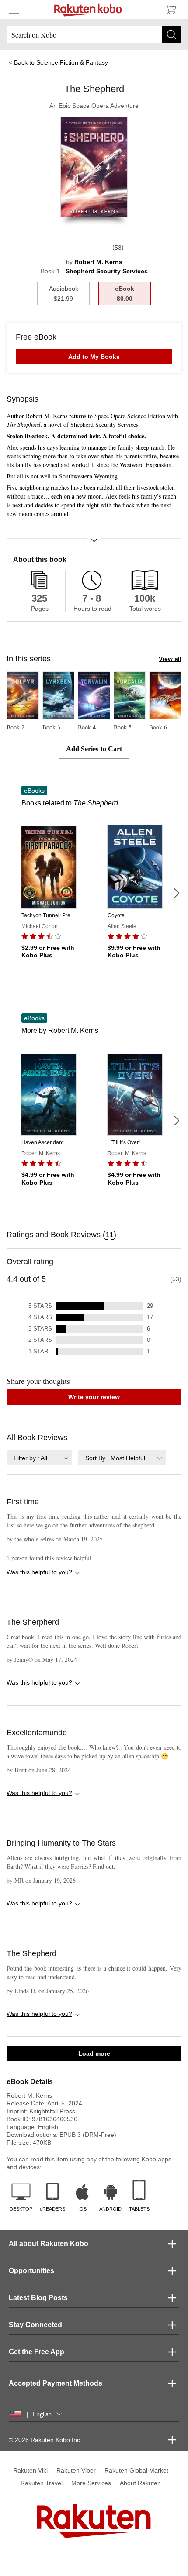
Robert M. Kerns (98, 262)
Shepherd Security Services (107, 271)
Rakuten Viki (30, 2470)
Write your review (94, 1397)
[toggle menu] (14, 10)
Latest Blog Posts (38, 2298)
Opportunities (31, 2271)
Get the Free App (37, 2352)
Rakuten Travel (42, 2483)
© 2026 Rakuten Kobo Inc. (45, 2440)
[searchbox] (94, 34)
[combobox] (39, 1458)
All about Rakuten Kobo (49, 2244)
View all (170, 659)
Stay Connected (35, 2325)
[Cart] (171, 10)
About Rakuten (140, 2483)
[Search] (172, 34)
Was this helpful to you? (39, 1572)
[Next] (176, 893)
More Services (91, 2483)
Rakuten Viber (76, 2470)
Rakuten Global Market (136, 2470)
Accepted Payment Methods (56, 2383)
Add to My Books (94, 357)
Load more (94, 2053)
